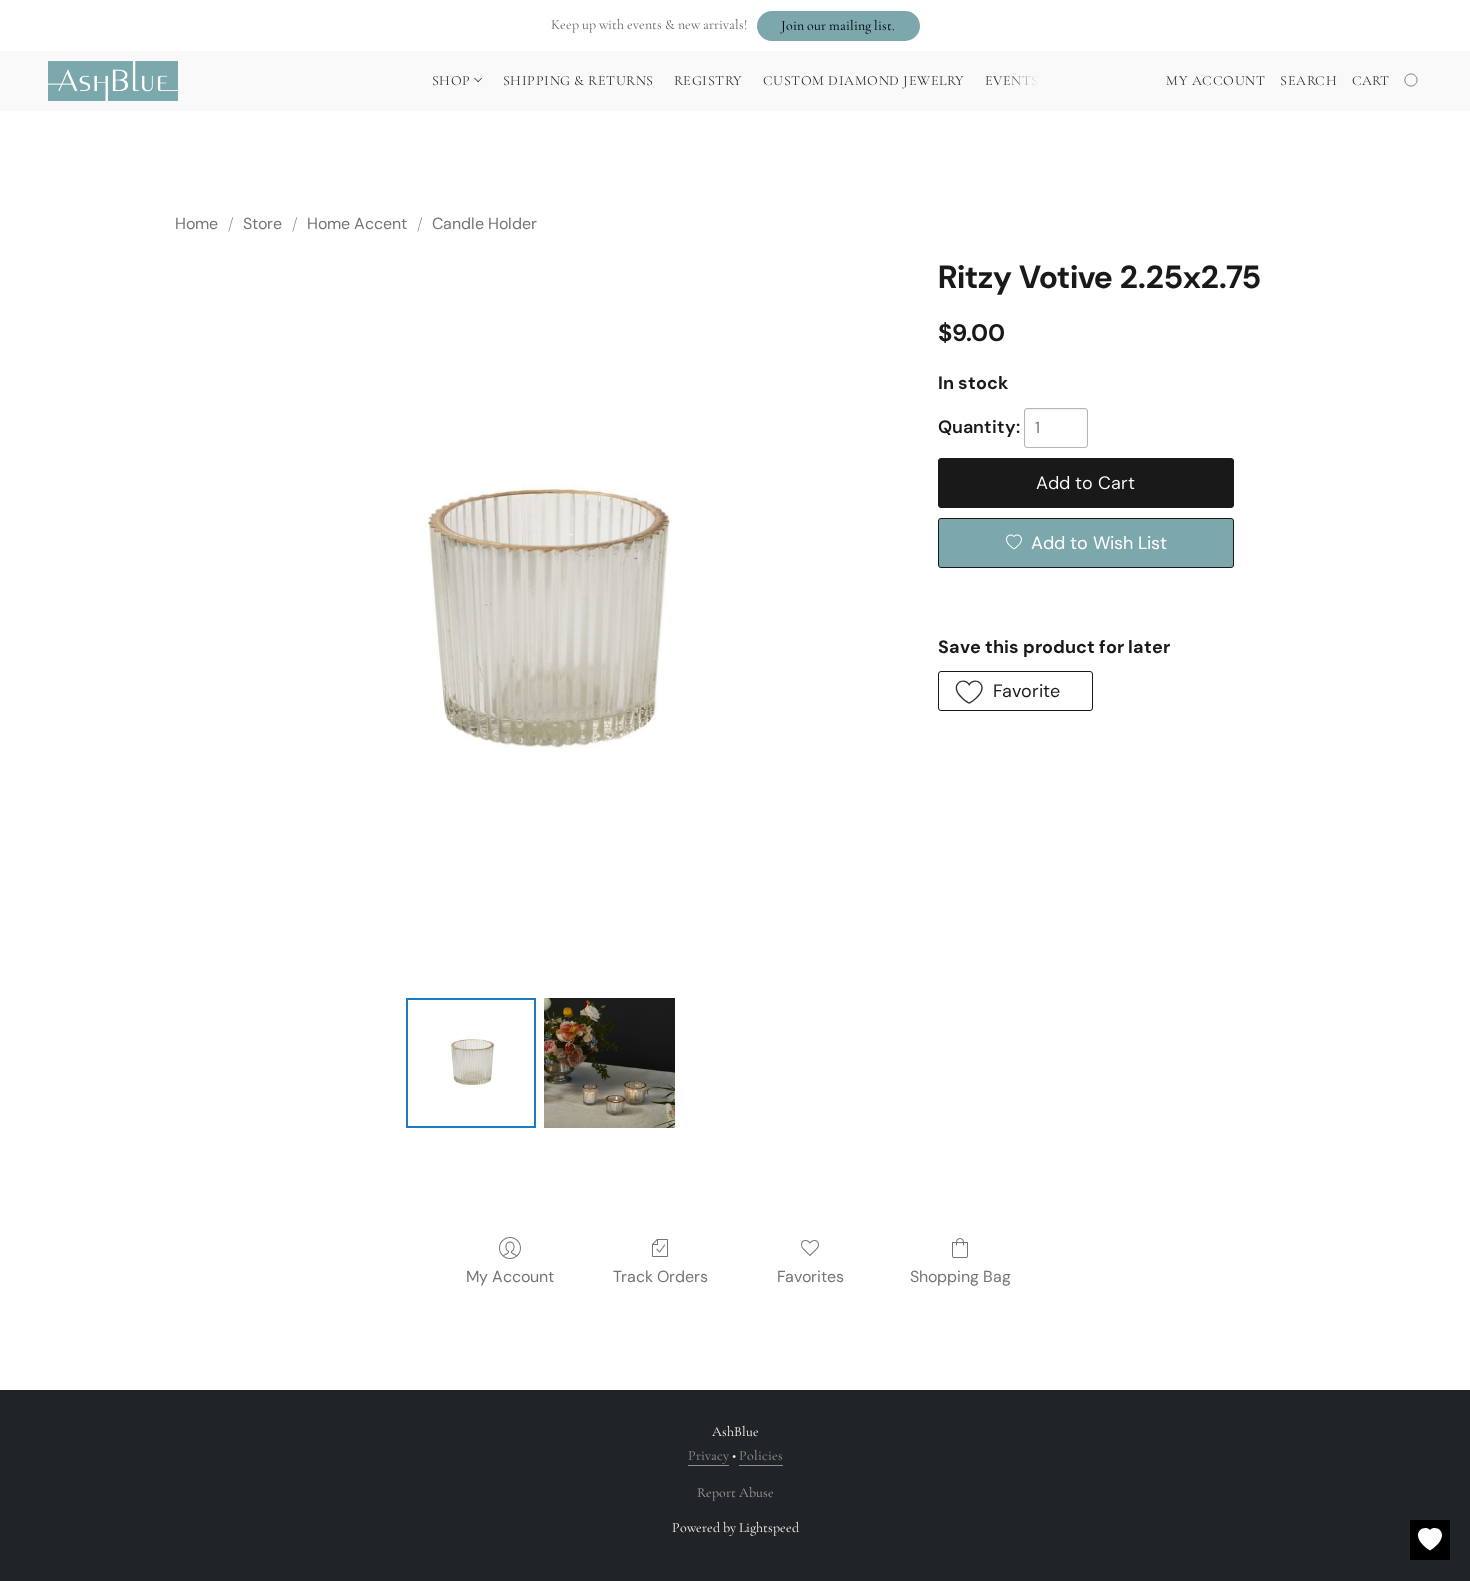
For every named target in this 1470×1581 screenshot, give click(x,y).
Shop (453, 80)
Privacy (708, 1455)
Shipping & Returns (578, 80)
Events (1012, 80)
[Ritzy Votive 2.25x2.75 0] (471, 1063)
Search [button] (1308, 80)
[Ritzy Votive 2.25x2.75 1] (609, 1063)
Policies (761, 1455)
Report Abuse (735, 1492)
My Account (510, 1276)
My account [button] (1215, 80)
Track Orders (660, 1276)
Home (196, 223)
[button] (838, 26)
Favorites (810, 1276)
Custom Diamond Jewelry (864, 80)
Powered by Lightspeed (735, 1527)
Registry (708, 80)
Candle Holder (484, 223)
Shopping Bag (960, 1276)
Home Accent (357, 223)
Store (262, 223)
